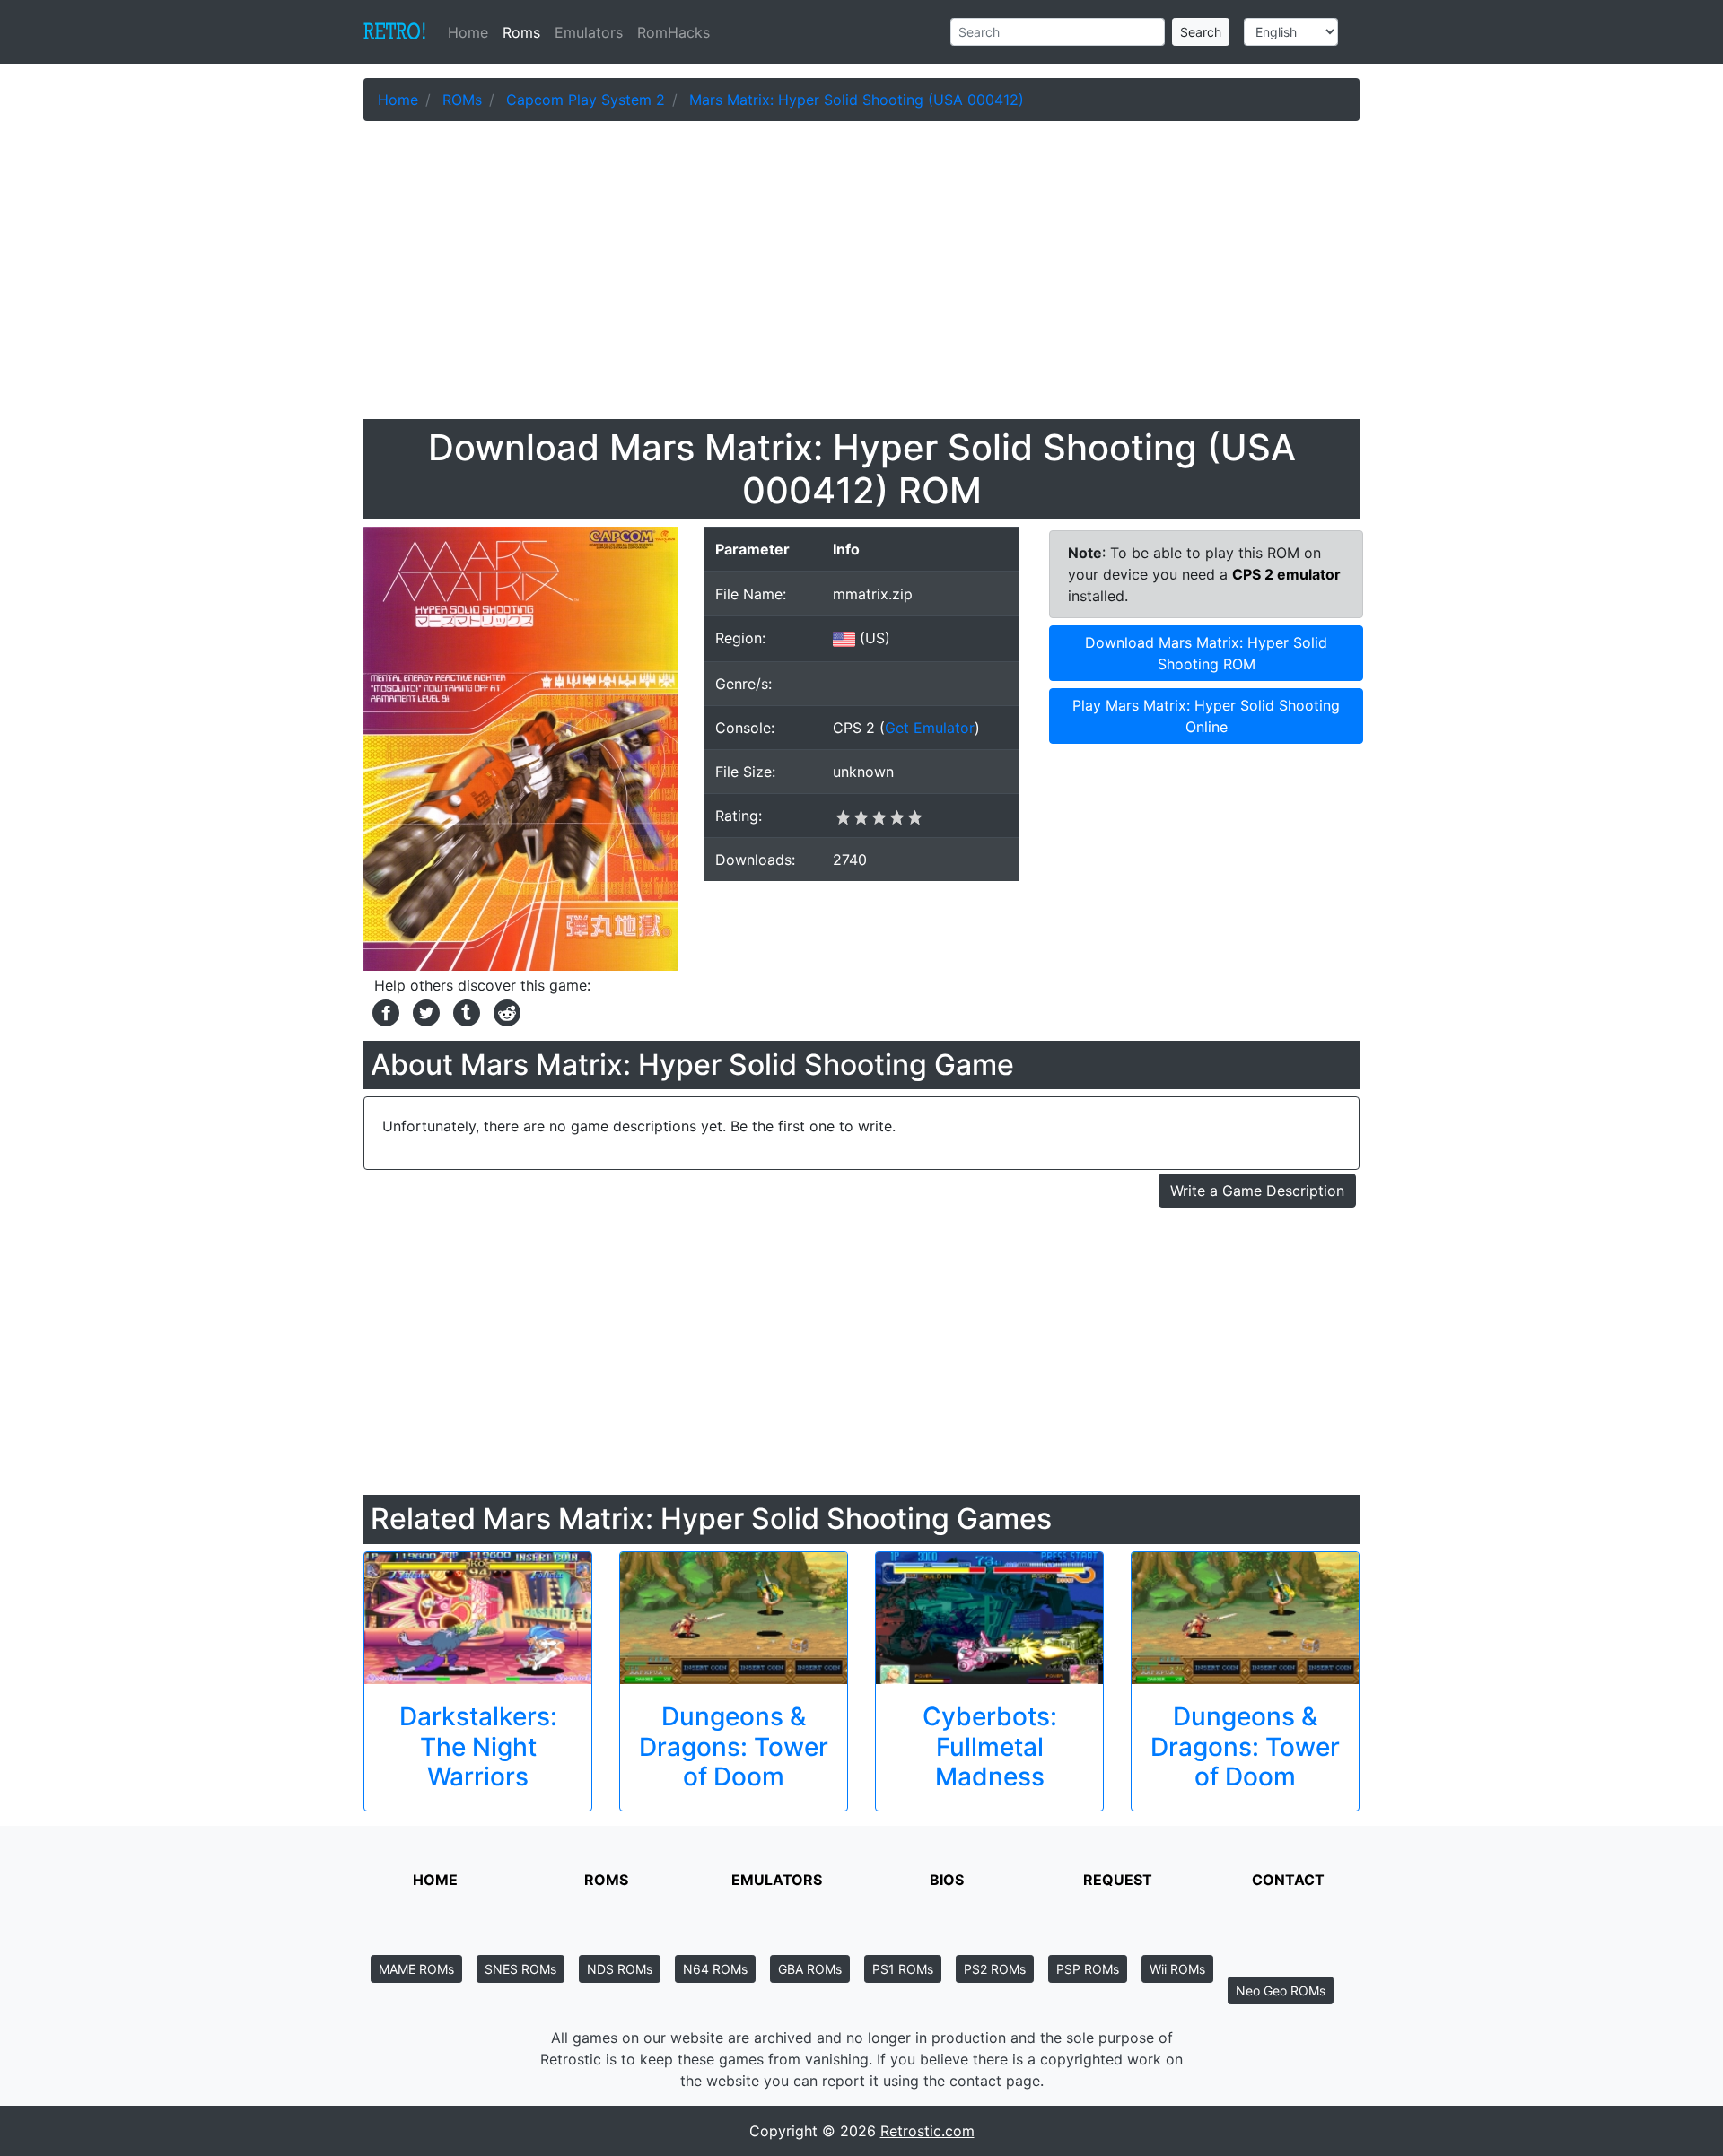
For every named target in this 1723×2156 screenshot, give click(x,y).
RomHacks (673, 32)
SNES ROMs (520, 1969)
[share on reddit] (503, 1011)
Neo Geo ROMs (1281, 1990)
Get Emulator (930, 728)
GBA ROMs (810, 1969)
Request (1118, 1880)
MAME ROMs (416, 1969)
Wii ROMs (1177, 1969)
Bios (947, 1880)
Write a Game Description (1257, 1191)
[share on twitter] (424, 1011)
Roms (521, 32)
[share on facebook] (384, 1011)
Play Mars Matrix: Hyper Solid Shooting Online (1206, 716)
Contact (1288, 1880)
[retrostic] (395, 32)
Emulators (589, 32)
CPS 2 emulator (1286, 574)
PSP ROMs (1088, 1969)
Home (472, 32)
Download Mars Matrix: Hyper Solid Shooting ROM (1206, 653)
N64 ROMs (715, 1969)
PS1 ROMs (903, 1969)
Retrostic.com (927, 2131)
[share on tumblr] (464, 1011)
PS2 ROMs (995, 1969)
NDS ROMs (620, 1969)
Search (1201, 32)
